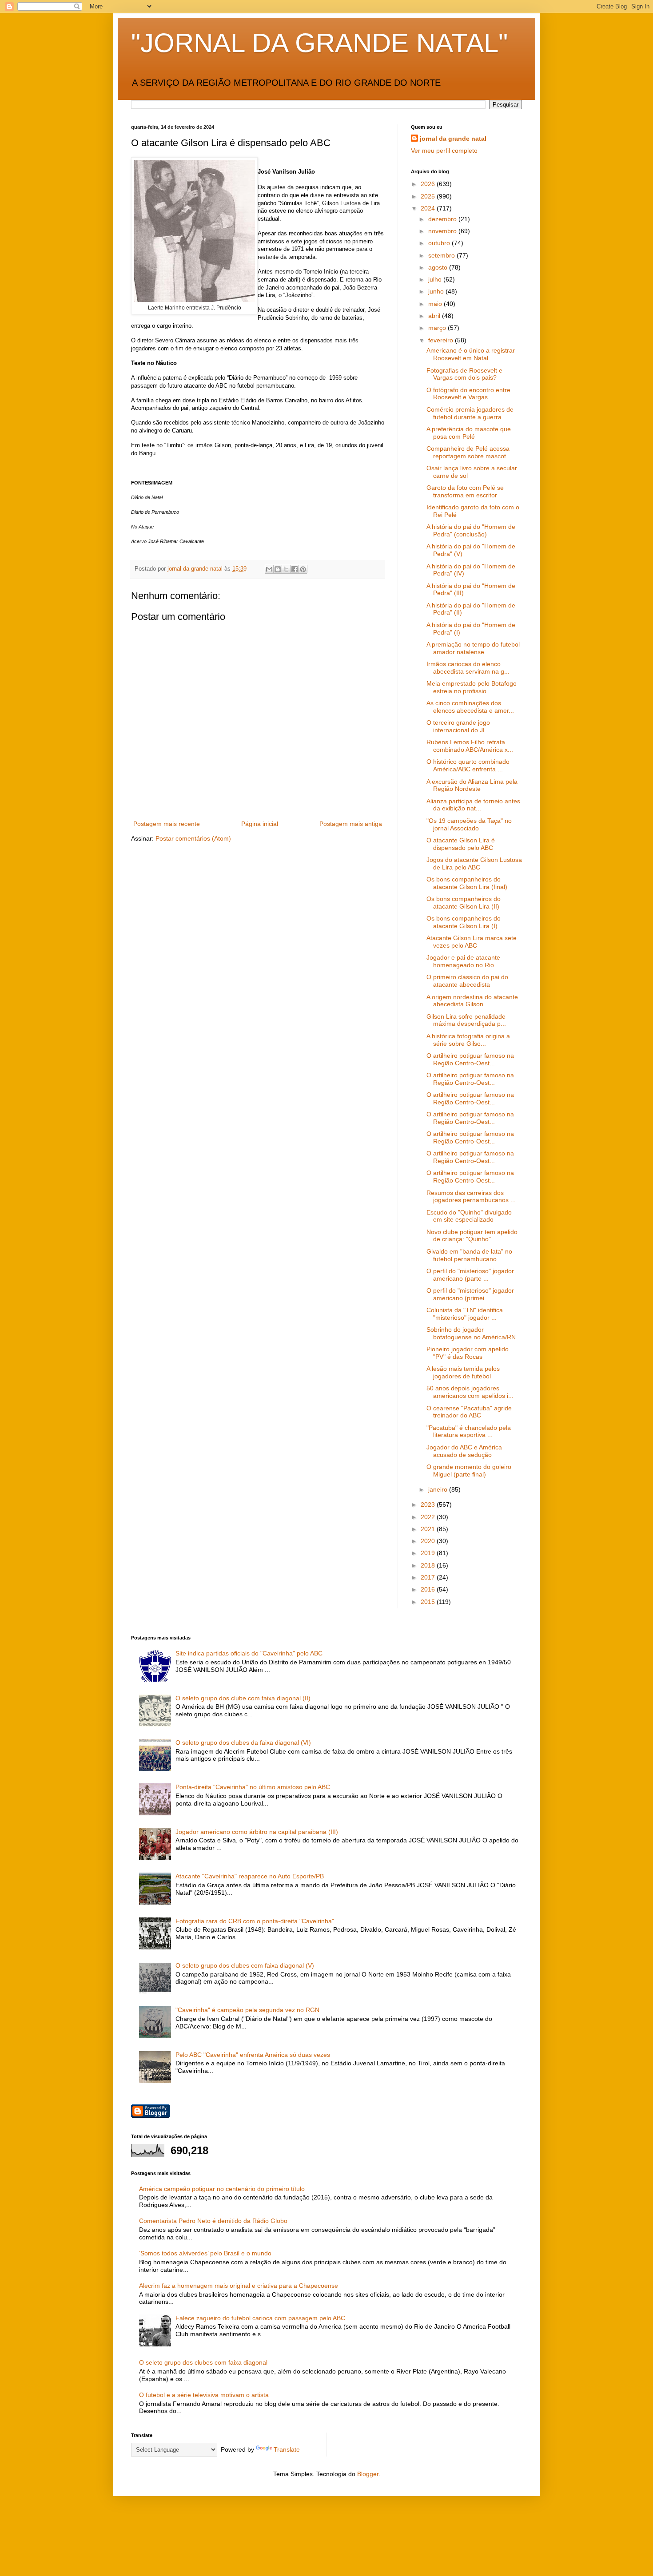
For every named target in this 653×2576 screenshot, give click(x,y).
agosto (439, 267)
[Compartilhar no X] (286, 569)
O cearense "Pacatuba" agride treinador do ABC (469, 1412)
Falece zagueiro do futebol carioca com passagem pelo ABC (260, 2318)
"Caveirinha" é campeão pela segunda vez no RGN (247, 2010)
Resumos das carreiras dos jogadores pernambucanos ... (471, 1197)
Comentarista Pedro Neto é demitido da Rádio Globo (213, 2221)
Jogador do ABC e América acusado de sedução (464, 1451)
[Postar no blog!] (278, 569)
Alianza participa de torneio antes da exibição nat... (473, 805)
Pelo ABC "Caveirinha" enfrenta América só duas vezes (253, 2055)
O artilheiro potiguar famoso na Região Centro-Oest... (470, 1059)
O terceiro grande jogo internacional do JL (458, 726)
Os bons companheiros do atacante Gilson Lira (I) (464, 922)
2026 (429, 184)
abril (435, 316)
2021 (429, 1529)
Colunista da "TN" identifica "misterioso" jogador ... (465, 1314)
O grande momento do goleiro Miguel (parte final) (469, 1471)
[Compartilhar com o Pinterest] (303, 569)
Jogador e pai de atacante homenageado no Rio (463, 961)
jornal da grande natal (453, 139)
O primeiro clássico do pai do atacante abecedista (467, 981)
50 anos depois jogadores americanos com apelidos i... (470, 1392)
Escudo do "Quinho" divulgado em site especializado (469, 1216)
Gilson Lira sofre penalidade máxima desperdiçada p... (466, 1020)
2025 (429, 196)
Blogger (368, 2474)
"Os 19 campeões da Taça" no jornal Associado (469, 824)
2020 (429, 1541)
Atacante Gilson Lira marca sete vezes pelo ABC (472, 942)
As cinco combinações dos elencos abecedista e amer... (470, 707)
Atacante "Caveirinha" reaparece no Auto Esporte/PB (250, 1876)
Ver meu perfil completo (444, 151)
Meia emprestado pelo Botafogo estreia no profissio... (472, 687)
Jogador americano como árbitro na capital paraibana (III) (257, 1832)
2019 (429, 1553)
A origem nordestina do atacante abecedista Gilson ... (472, 1001)
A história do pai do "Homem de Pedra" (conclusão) (471, 530)
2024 (429, 208)
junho (437, 291)
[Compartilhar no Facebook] (295, 569)
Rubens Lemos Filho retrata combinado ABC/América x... (470, 746)
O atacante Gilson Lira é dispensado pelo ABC (461, 844)
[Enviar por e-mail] (269, 569)
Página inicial (260, 824)
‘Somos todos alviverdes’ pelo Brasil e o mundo (205, 2253)
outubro (440, 243)
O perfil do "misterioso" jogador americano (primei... (470, 1294)
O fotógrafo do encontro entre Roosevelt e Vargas (468, 394)
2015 (429, 1602)
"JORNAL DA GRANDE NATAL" (319, 43)
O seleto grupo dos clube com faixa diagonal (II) (243, 1698)
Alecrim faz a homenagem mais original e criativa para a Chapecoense (239, 2286)
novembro (443, 231)
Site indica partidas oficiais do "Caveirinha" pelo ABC (249, 1653)
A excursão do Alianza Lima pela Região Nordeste (472, 785)
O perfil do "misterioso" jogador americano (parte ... (470, 1275)
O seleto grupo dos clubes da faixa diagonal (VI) (243, 1742)
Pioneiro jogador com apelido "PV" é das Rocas (468, 1353)
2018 (429, 1565)
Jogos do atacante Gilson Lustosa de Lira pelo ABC (474, 863)
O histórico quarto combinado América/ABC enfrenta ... (468, 765)
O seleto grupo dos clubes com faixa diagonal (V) (245, 1965)
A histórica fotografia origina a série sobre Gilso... (468, 1040)
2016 (429, 1589)
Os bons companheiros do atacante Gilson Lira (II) (464, 903)
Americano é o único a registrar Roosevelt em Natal (471, 354)
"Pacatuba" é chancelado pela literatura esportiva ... (469, 1431)
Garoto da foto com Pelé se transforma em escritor (465, 491)
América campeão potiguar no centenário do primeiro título (222, 2189)
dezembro (443, 219)
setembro (442, 255)
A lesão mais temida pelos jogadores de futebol (463, 1372)
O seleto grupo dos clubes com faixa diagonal (203, 2362)
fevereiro (442, 340)
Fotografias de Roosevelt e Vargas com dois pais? (464, 374)
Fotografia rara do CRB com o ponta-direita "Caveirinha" (255, 1921)
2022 (429, 1517)
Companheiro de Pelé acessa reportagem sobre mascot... (469, 452)
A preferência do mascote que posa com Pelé (469, 433)
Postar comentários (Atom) (193, 838)
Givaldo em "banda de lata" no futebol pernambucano (469, 1255)
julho (436, 279)
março (438, 328)
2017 (429, 1577)
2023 (429, 1504)
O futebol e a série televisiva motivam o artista (204, 2395)
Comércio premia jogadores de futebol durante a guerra (470, 413)
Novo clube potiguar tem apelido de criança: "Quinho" (472, 1236)
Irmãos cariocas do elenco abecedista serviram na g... (468, 668)
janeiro (439, 1489)
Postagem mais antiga (351, 824)
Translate (287, 2449)
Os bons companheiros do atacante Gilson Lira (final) (467, 883)
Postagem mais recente (167, 824)
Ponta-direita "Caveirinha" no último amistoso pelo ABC (253, 1787)
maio (436, 304)
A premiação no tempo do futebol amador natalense (473, 648)
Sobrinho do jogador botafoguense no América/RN (471, 1333)
